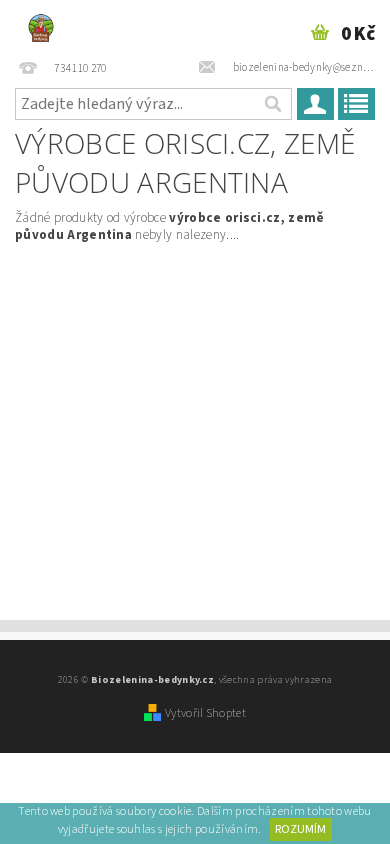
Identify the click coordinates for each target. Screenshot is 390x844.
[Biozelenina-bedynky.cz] (41, 26)
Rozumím (300, 829)
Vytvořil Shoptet (205, 713)
